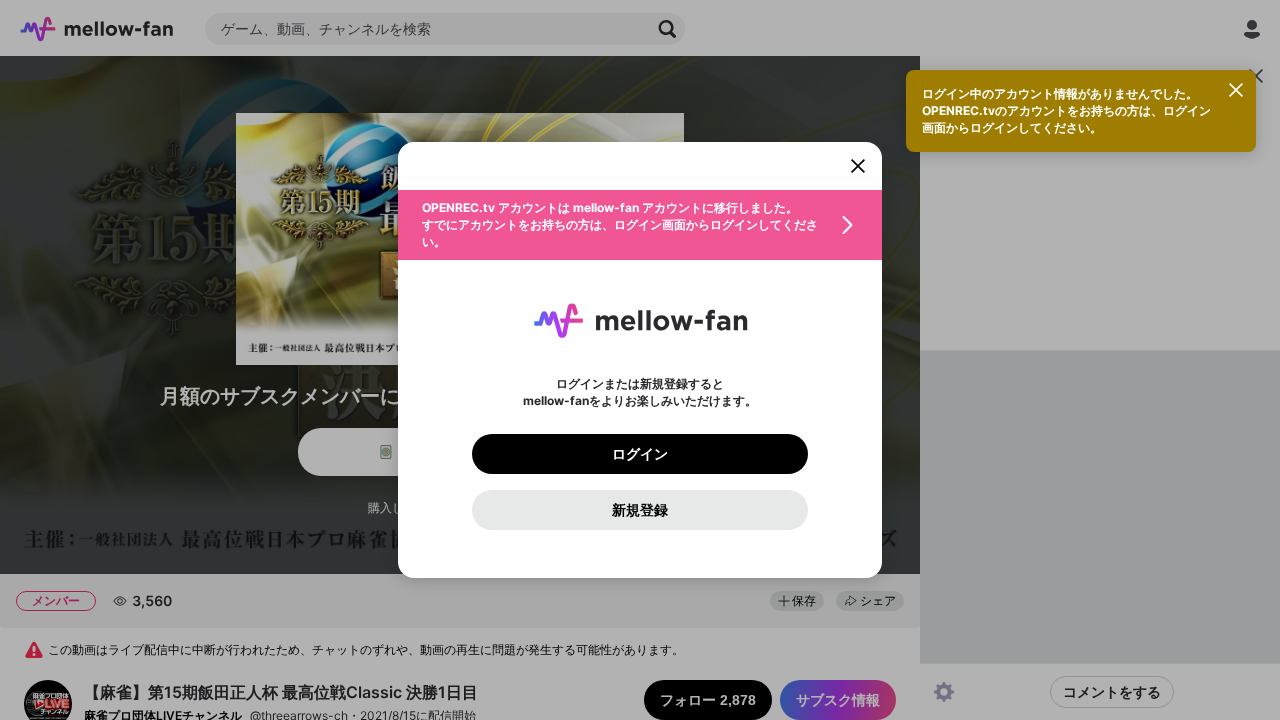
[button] (640, 225)
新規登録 (640, 510)
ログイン (640, 454)
